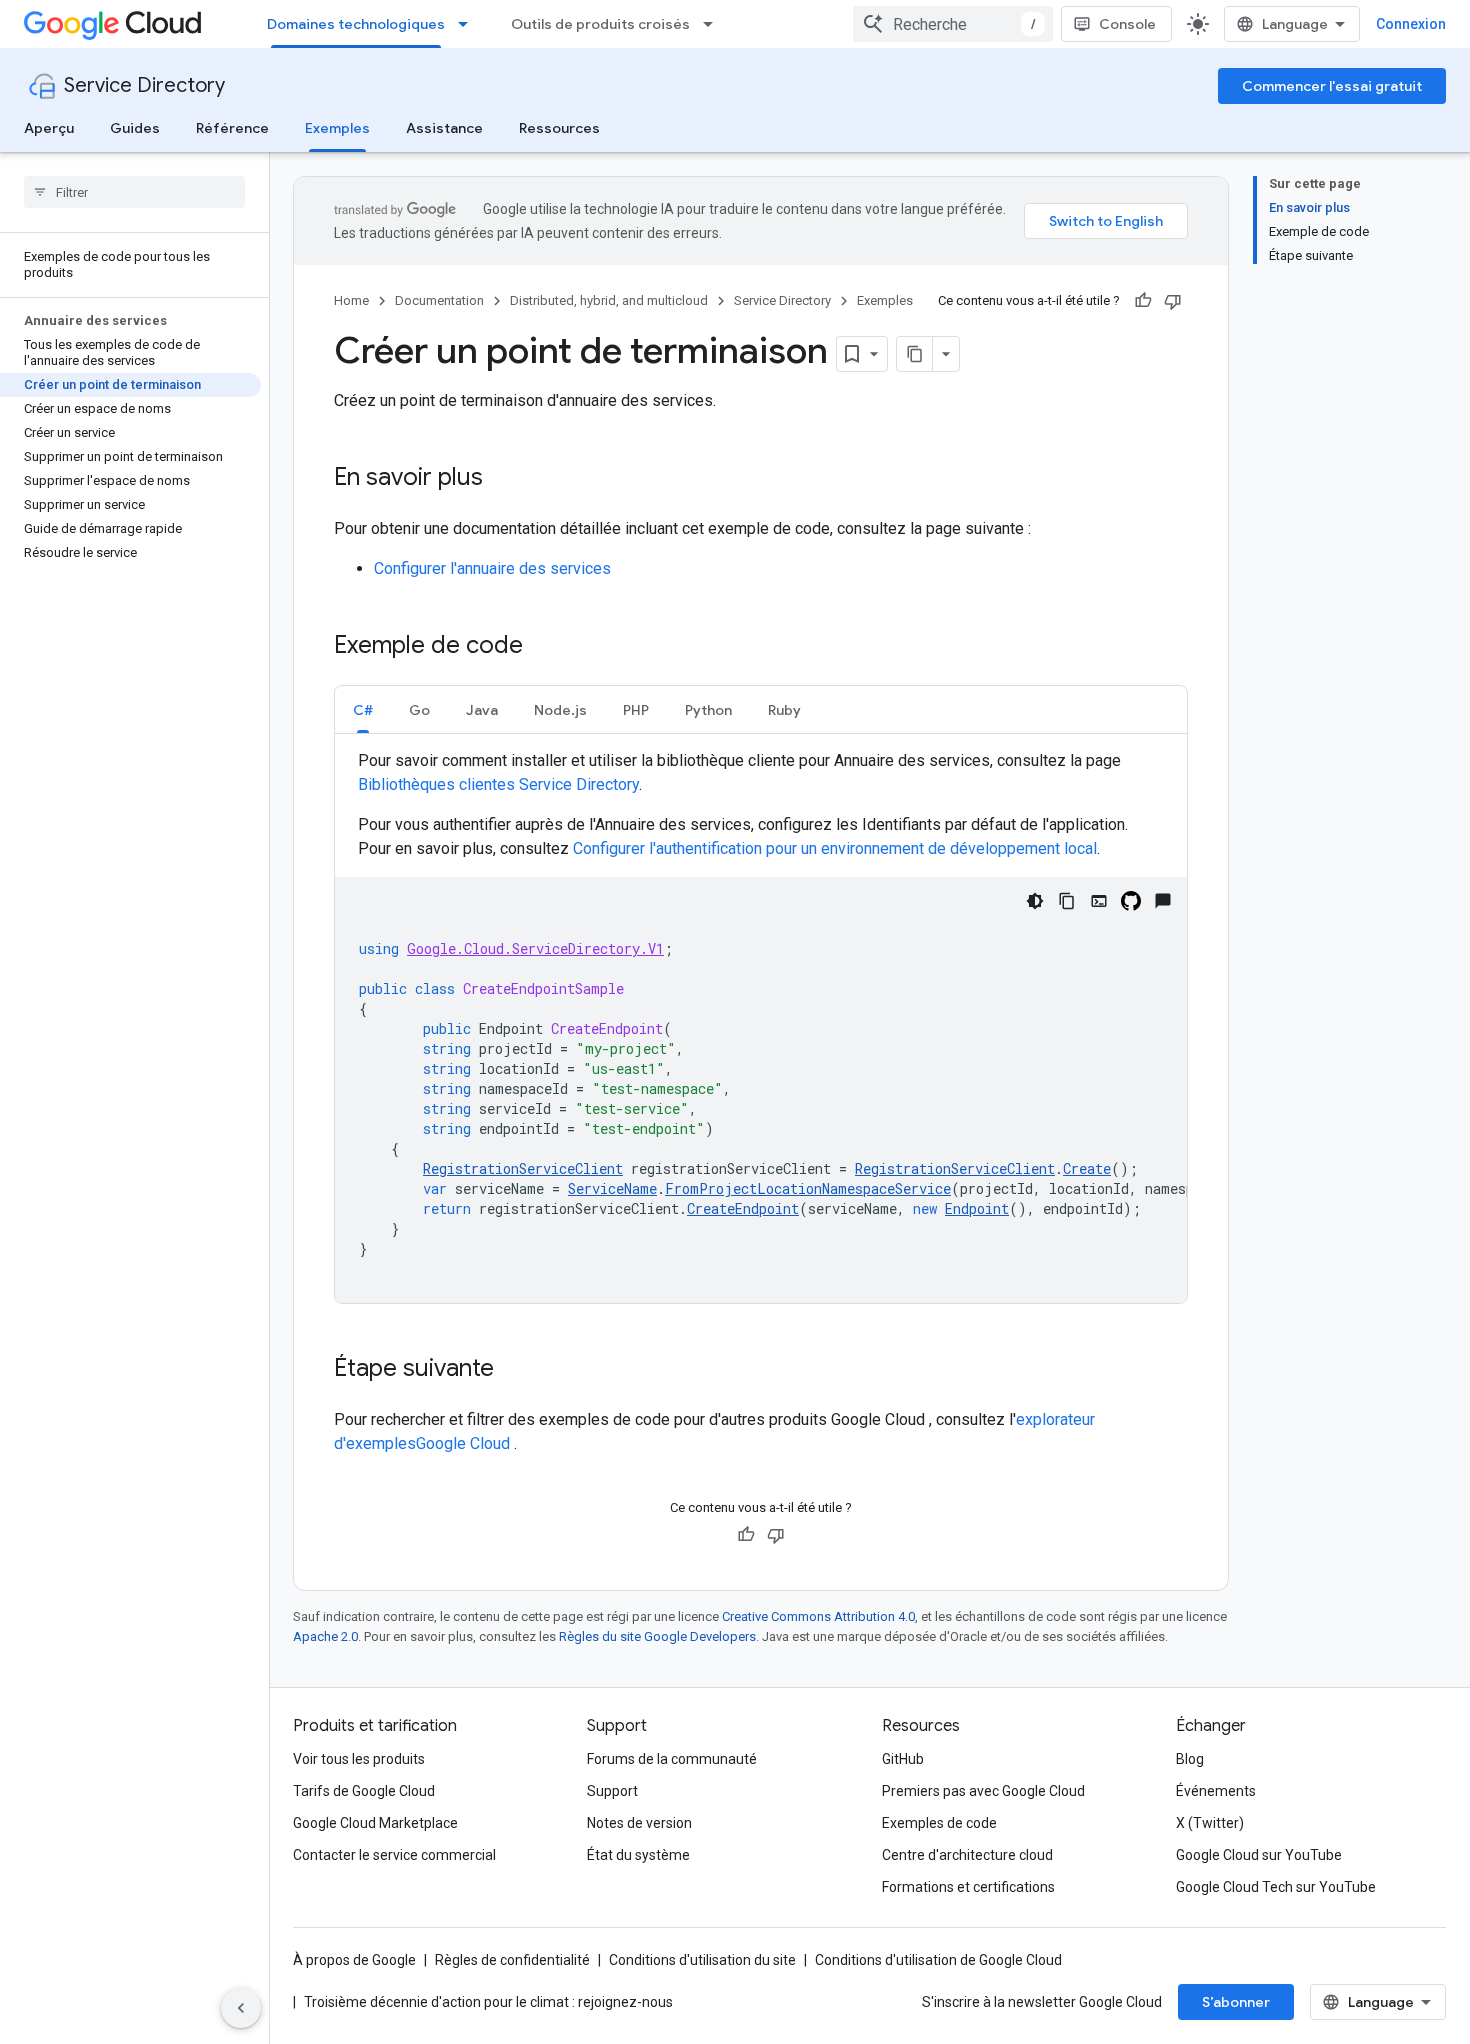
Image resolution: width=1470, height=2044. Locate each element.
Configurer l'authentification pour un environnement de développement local (835, 848)
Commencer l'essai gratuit (1332, 86)
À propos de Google (354, 1960)
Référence (232, 128)
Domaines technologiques (356, 24)
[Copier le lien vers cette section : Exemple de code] (543, 647)
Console (1127, 24)
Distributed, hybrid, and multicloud (609, 300)
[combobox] (953, 24)
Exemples (337, 128)
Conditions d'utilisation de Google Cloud (938, 1960)
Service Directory (144, 85)
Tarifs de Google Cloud (364, 1791)
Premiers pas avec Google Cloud (983, 1791)
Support (612, 1791)
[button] (363, 709)
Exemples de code (939, 1823)
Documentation (439, 300)
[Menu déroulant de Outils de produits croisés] (714, 24)
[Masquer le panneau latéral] (241, 2008)
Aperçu (49, 128)
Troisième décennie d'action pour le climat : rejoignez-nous (488, 2002)
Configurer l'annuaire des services (492, 568)
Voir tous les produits (359, 1759)
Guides (135, 128)
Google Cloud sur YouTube (1259, 1855)
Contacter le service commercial (394, 1855)
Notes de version (639, 1823)
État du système (638, 1855)
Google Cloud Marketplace (375, 1823)
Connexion (1411, 24)
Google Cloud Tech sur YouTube (1276, 1887)
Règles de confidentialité (512, 1960)
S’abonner (1236, 2002)
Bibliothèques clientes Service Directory (498, 784)
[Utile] (1143, 301)
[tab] (363, 709)
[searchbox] (134, 192)
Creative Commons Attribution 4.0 (818, 1616)
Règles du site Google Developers (657, 1636)
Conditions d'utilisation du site (702, 1960)
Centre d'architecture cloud (967, 1855)
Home (351, 300)
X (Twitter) (1210, 1823)
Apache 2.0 (325, 1636)
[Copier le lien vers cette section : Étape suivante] (514, 1370)
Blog (1190, 1759)
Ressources (559, 128)
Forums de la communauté (672, 1759)
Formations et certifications (968, 1887)
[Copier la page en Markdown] (915, 354)
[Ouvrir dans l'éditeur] (1099, 901)
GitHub (903, 1759)
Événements (1216, 1791)
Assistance (444, 128)
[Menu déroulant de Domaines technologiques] (469, 24)
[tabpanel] (761, 1026)
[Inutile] (1173, 301)
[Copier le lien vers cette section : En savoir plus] (503, 479)
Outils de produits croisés (600, 24)
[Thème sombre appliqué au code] (1035, 901)
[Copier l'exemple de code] (1067, 901)
